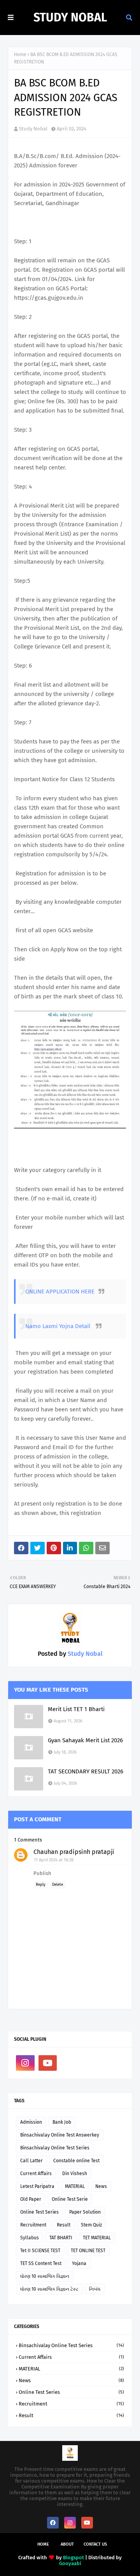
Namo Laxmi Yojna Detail (59, 1326)
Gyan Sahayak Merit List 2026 (85, 1740)
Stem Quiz (91, 2225)
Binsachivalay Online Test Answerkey (60, 2135)
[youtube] (48, 2063)
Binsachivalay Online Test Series (55, 2148)
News (101, 2186)
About (67, 2544)
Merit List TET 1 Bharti (76, 1709)
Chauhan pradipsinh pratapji (74, 1852)
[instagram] (25, 2063)
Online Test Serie (70, 2199)
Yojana (79, 2263)
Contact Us (95, 2544)
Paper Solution (85, 2212)
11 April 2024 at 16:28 (54, 1860)
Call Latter (31, 2161)
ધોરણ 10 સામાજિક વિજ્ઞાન (45, 2276)
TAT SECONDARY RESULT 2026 (86, 1771)
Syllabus (30, 2238)
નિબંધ (95, 2289)
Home (20, 54)
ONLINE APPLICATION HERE (60, 1292)
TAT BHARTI (61, 2238)
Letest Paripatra (37, 2186)
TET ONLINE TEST (88, 2251)
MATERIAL (75, 2186)
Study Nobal (70, 18)
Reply (41, 1885)
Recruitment (33, 2225)
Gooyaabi (70, 2563)
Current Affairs (36, 2174)
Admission (31, 2122)
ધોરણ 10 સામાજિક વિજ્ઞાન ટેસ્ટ (49, 2289)
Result (64, 2225)
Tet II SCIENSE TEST (40, 2251)
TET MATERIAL (97, 2238)
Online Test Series (39, 2212)
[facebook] (53, 2523)
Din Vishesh (75, 2174)
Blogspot (73, 2558)
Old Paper (31, 2199)
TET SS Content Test (41, 2263)
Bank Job (62, 2122)
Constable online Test (76, 2161)
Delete (58, 1885)
